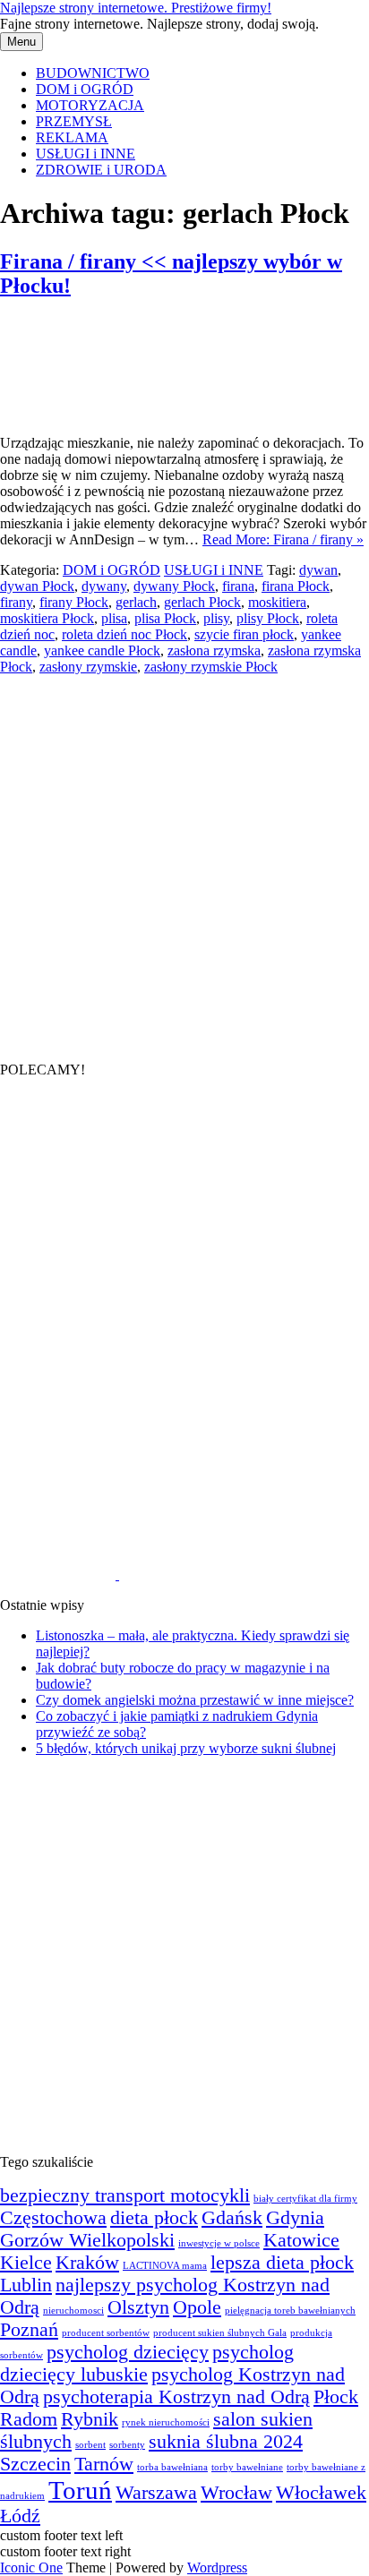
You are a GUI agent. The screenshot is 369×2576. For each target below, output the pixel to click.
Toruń (80, 2490)
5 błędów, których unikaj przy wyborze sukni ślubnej (186, 1748)
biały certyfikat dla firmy (305, 2199)
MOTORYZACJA (90, 105)
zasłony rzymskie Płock (211, 667)
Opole (197, 2307)
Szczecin (35, 2464)
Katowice (301, 2240)
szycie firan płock (244, 634)
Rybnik (90, 2419)
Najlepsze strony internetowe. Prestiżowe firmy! (136, 8)
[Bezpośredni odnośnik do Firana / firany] (90, 412)
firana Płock (296, 586)
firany (16, 602)
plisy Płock (268, 618)
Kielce (26, 2263)
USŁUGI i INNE (86, 154)
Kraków (87, 2263)
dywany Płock (174, 586)
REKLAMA (72, 137)
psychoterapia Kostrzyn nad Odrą (176, 2397)
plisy (216, 618)
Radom (29, 2419)
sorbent (90, 2445)
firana (238, 586)
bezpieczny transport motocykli (125, 2195)
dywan (318, 570)
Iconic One (31, 2567)
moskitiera (277, 602)
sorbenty (127, 2445)
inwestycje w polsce (219, 2243)
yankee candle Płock (102, 650)
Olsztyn (138, 2307)
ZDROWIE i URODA (101, 170)
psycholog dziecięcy (128, 2352)
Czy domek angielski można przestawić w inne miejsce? (195, 1700)
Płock (336, 2397)
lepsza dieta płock (282, 2263)
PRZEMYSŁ (74, 121)
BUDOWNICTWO (93, 73)
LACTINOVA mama (165, 2266)
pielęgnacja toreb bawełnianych (290, 2311)
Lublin (26, 2285)
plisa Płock (165, 618)
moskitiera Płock (47, 618)
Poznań (29, 2330)
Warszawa (156, 2493)
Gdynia (295, 2218)
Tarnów (104, 2464)
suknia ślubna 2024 (226, 2442)
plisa (114, 618)
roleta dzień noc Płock (124, 634)
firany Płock (74, 602)
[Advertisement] (184, 860)
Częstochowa (53, 2218)
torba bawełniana (172, 2467)
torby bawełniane (247, 2467)
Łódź (20, 2516)
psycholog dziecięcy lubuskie (147, 2363)
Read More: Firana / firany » (283, 539)
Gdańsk (232, 2218)
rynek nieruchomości (166, 2422)
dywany (104, 586)
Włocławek (321, 2493)
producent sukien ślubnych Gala (220, 2333)
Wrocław (236, 2493)
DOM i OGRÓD (85, 89)
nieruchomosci (73, 2311)
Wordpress (217, 2567)
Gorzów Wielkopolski (87, 2240)
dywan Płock (37, 586)
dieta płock (154, 2218)
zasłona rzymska (214, 650)
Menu (21, 42)
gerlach (136, 602)
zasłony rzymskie (88, 667)
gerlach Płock (202, 602)
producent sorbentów (106, 2333)
